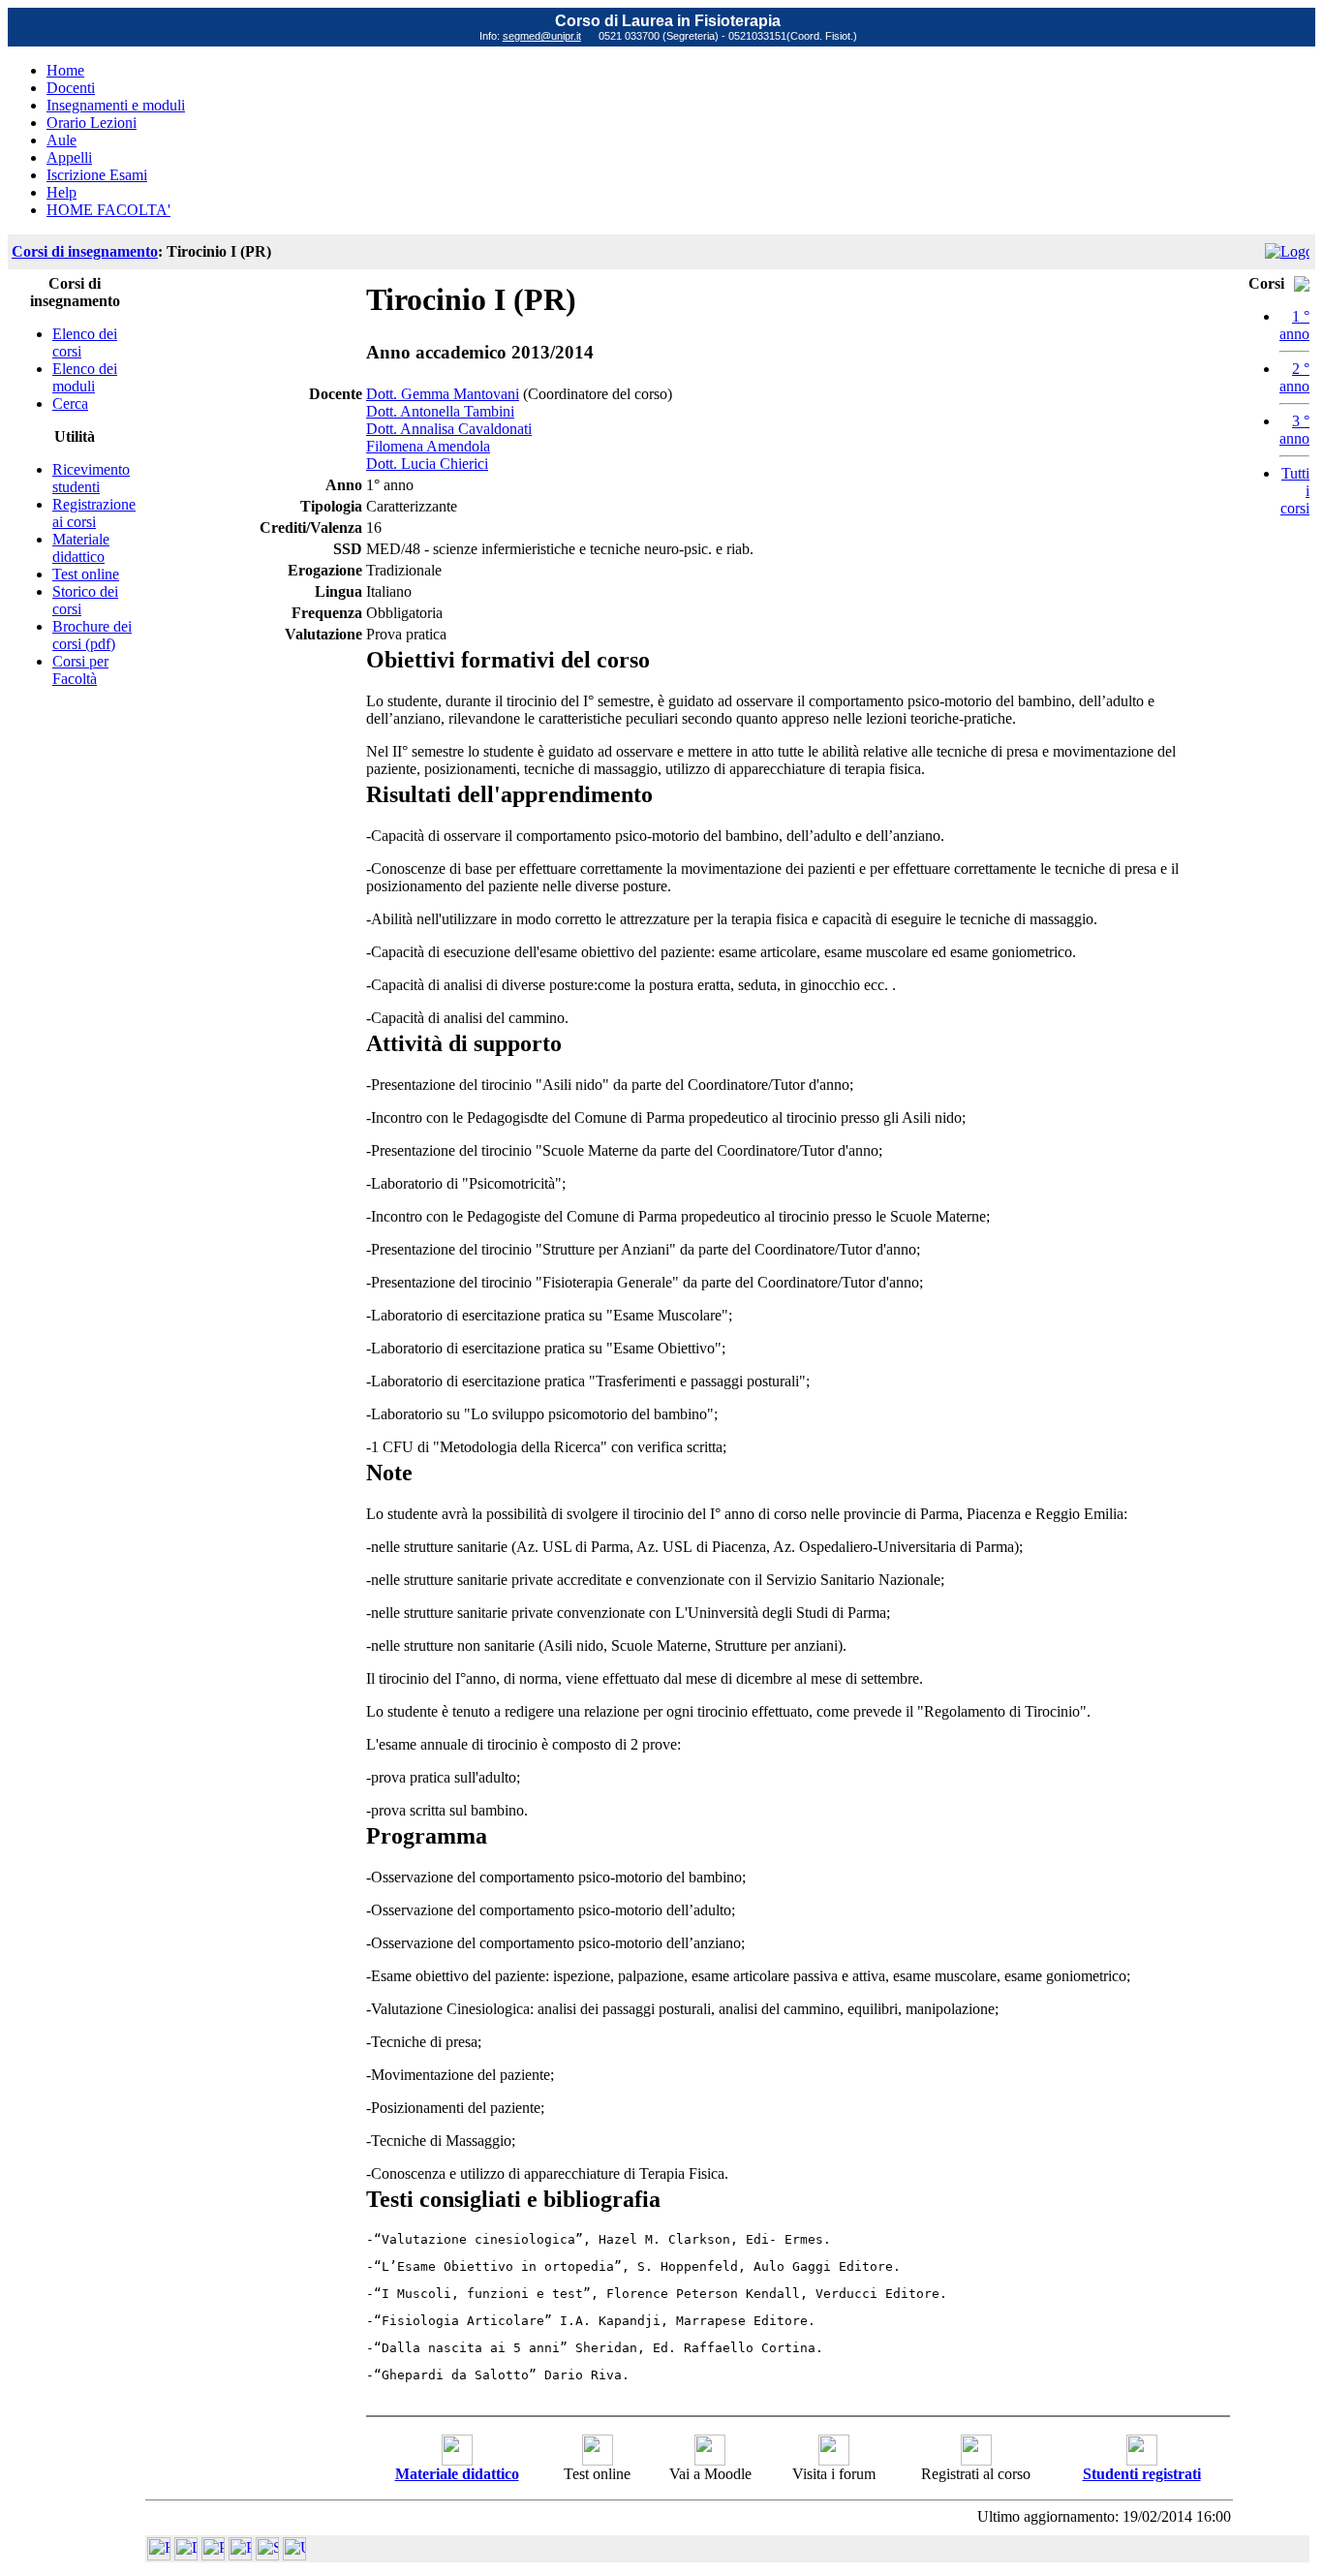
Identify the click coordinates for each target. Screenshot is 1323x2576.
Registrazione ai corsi (94, 513)
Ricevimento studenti (91, 478)
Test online (86, 574)
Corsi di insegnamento (85, 251)
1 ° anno (1294, 325)
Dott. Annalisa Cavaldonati (449, 429)
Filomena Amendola (428, 446)
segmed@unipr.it (542, 36)
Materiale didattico (81, 548)
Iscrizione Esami (97, 175)
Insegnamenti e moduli (116, 105)
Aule (62, 140)
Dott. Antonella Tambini (440, 411)
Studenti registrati (1142, 2474)
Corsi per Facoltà (80, 670)
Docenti (71, 88)
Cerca (70, 403)
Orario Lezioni (92, 123)
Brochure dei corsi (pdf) (92, 635)
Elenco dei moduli (85, 377)
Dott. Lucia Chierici (427, 464)
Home (65, 70)
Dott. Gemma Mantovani (443, 394)
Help (62, 192)
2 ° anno (1294, 377)
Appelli (69, 157)
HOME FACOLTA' (108, 210)
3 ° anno (1294, 430)
